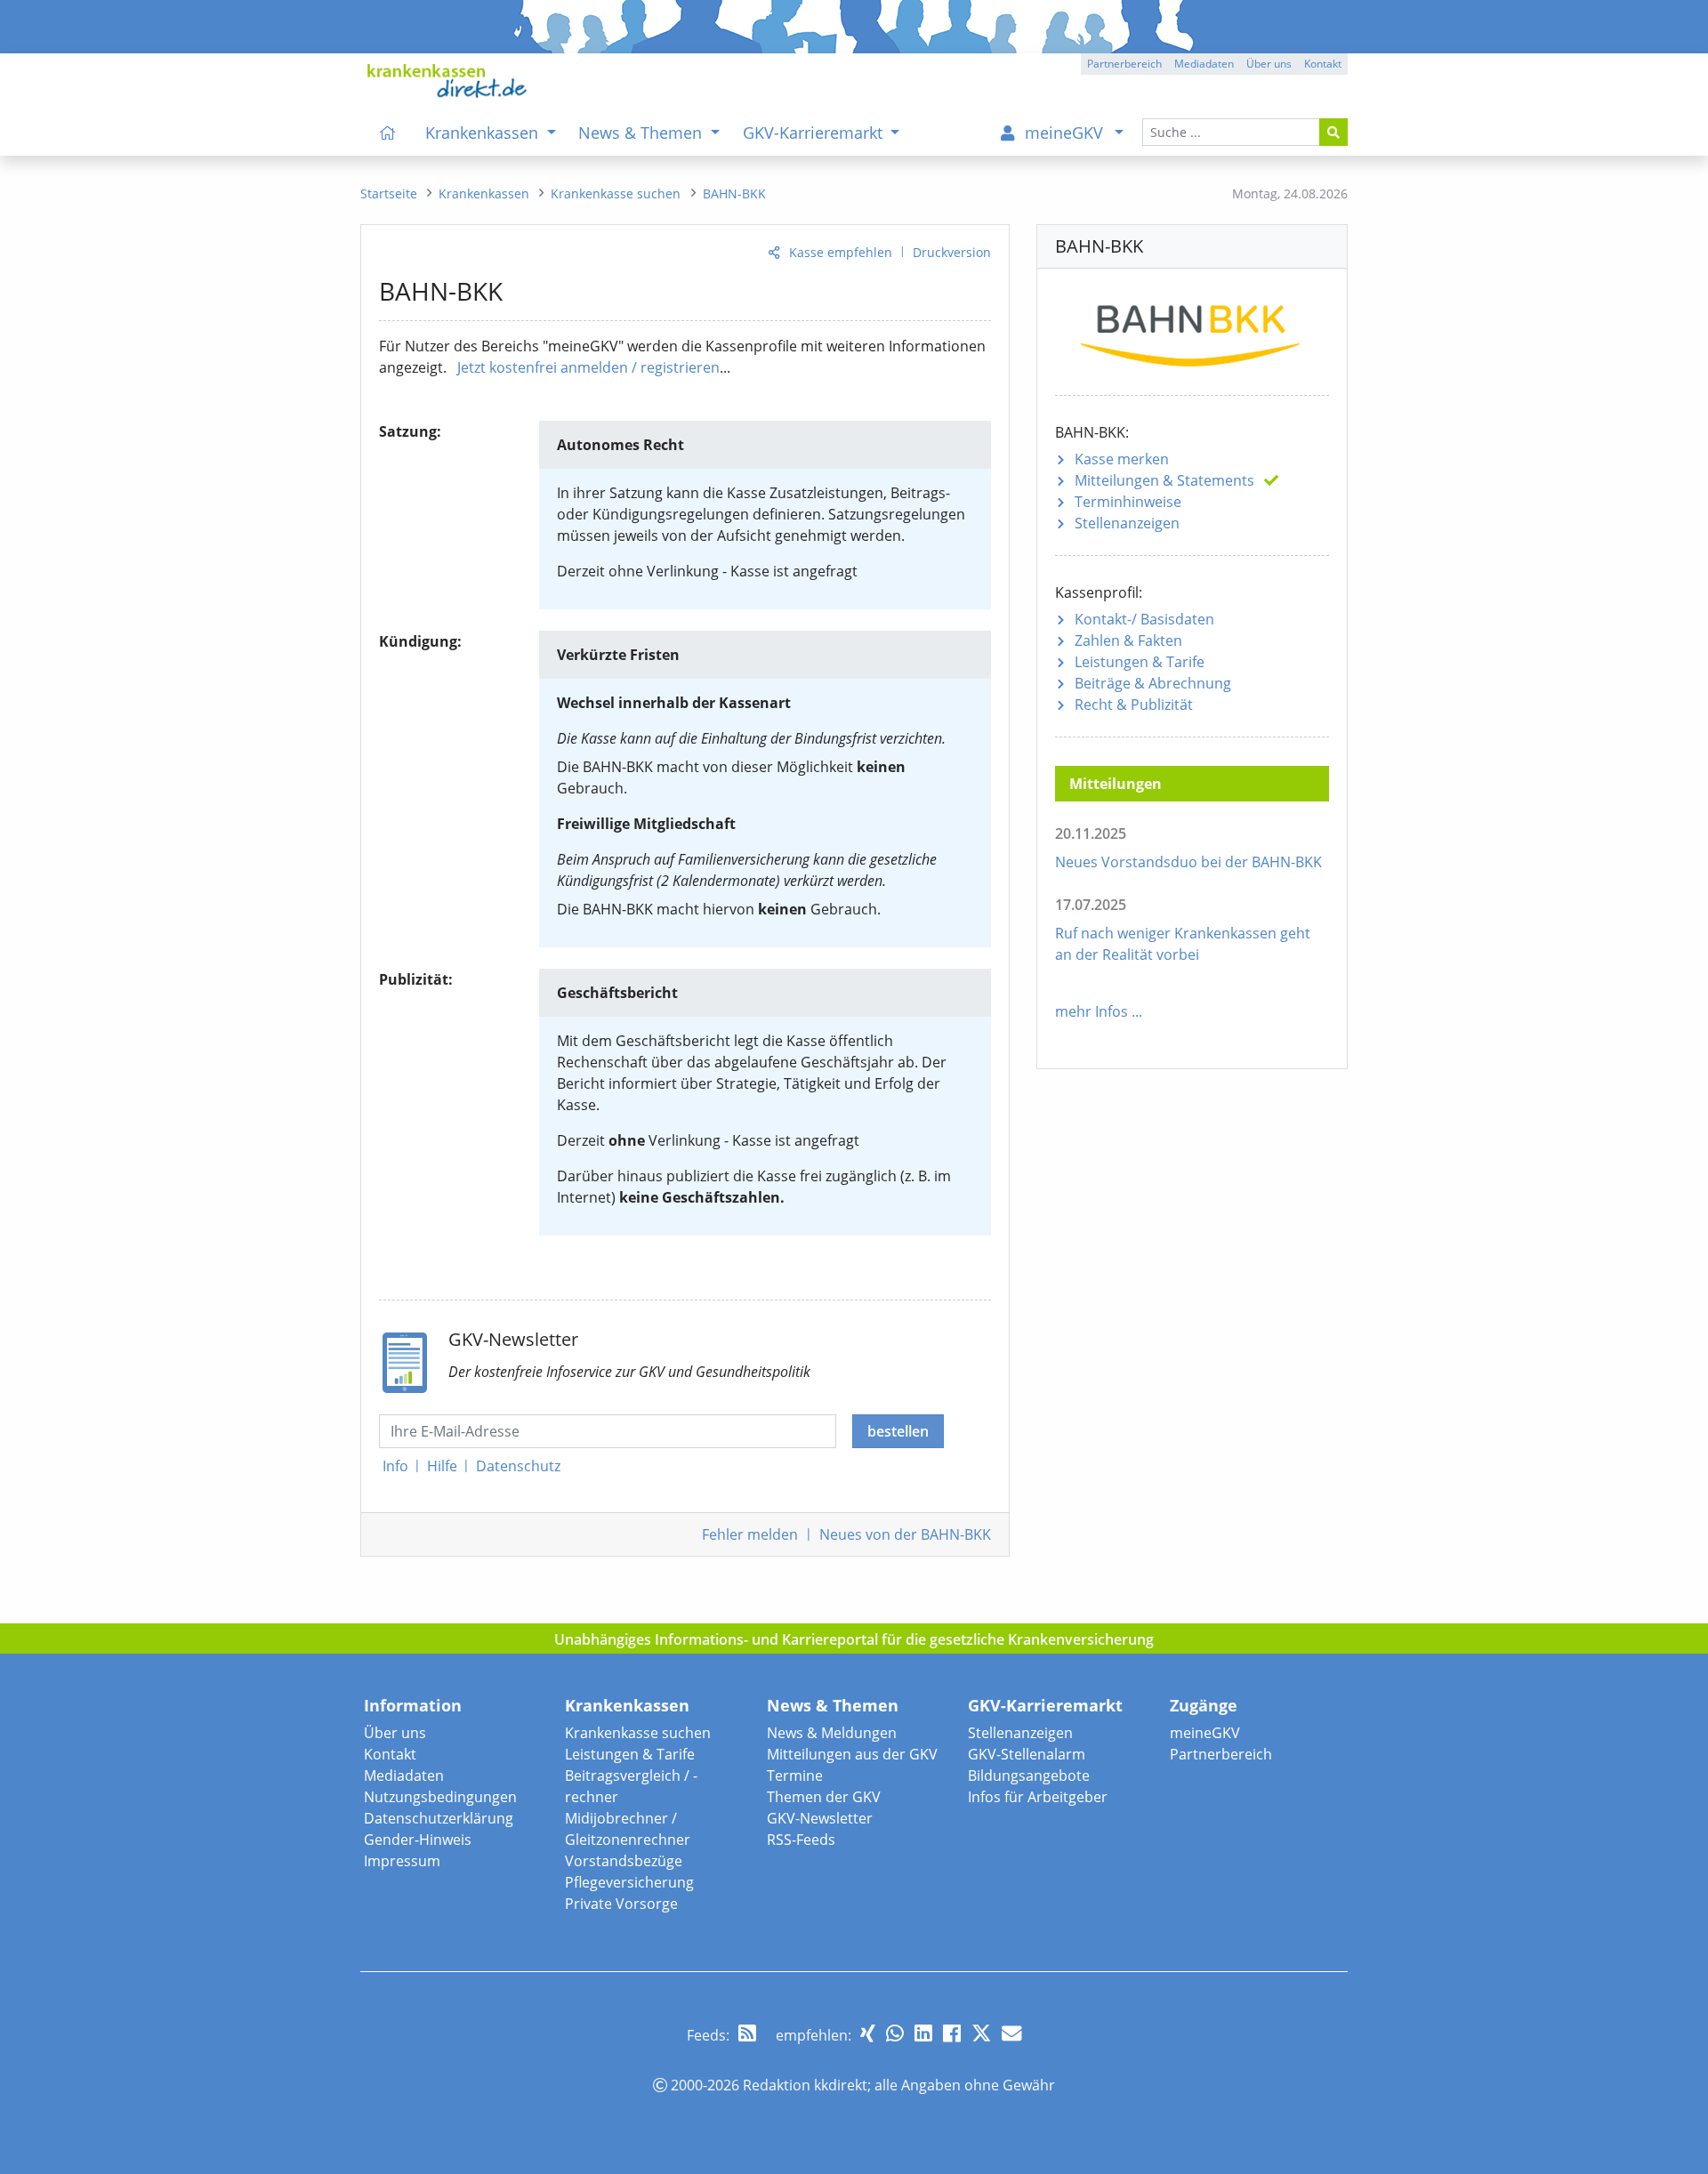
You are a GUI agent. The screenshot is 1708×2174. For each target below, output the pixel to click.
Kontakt (390, 1754)
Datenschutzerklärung (439, 1818)
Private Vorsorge (621, 1904)
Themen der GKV (824, 1797)
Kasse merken (1122, 459)
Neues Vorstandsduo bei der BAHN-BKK (1188, 862)
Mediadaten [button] (1204, 64)
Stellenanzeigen (1127, 523)
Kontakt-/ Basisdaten (1144, 619)
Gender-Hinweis (418, 1840)
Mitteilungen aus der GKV (852, 1754)
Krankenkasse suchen (638, 1733)
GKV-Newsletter (820, 1818)
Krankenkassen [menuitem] (484, 133)
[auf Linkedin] (923, 2033)
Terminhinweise (1128, 502)
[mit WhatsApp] (895, 2033)
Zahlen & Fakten (1128, 640)
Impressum (402, 1861)
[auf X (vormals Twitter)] (981, 2033)
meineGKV (1205, 1733)
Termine (795, 1775)
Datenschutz (518, 1466)
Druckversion (952, 252)
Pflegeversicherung (629, 1882)
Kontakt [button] (1323, 64)
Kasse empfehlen (841, 252)
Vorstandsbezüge (624, 1861)
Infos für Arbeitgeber (1038, 1797)
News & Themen (833, 1705)
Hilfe (442, 1466)
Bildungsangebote (1029, 1775)
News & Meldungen (832, 1733)
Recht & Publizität (1134, 705)
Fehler (750, 1534)
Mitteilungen (1164, 480)
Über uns (395, 1733)
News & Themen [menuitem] (642, 133)
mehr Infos (1092, 1011)
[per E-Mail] (1011, 2033)
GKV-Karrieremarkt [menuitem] (815, 133)
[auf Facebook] (952, 2033)
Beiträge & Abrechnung (1153, 683)
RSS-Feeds (801, 1840)
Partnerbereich (1221, 1754)
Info (395, 1466)
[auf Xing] (868, 2033)
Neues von (905, 1534)
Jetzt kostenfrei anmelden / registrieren (588, 367)
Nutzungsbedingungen (440, 1797)
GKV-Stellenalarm (1027, 1754)
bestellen (898, 1431)
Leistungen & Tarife (1140, 662)
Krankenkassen (627, 1705)
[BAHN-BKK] (1192, 330)
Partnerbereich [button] (1124, 64)
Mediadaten (404, 1775)
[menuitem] (388, 133)
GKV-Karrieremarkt (1045, 1705)
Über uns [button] (1269, 64)
